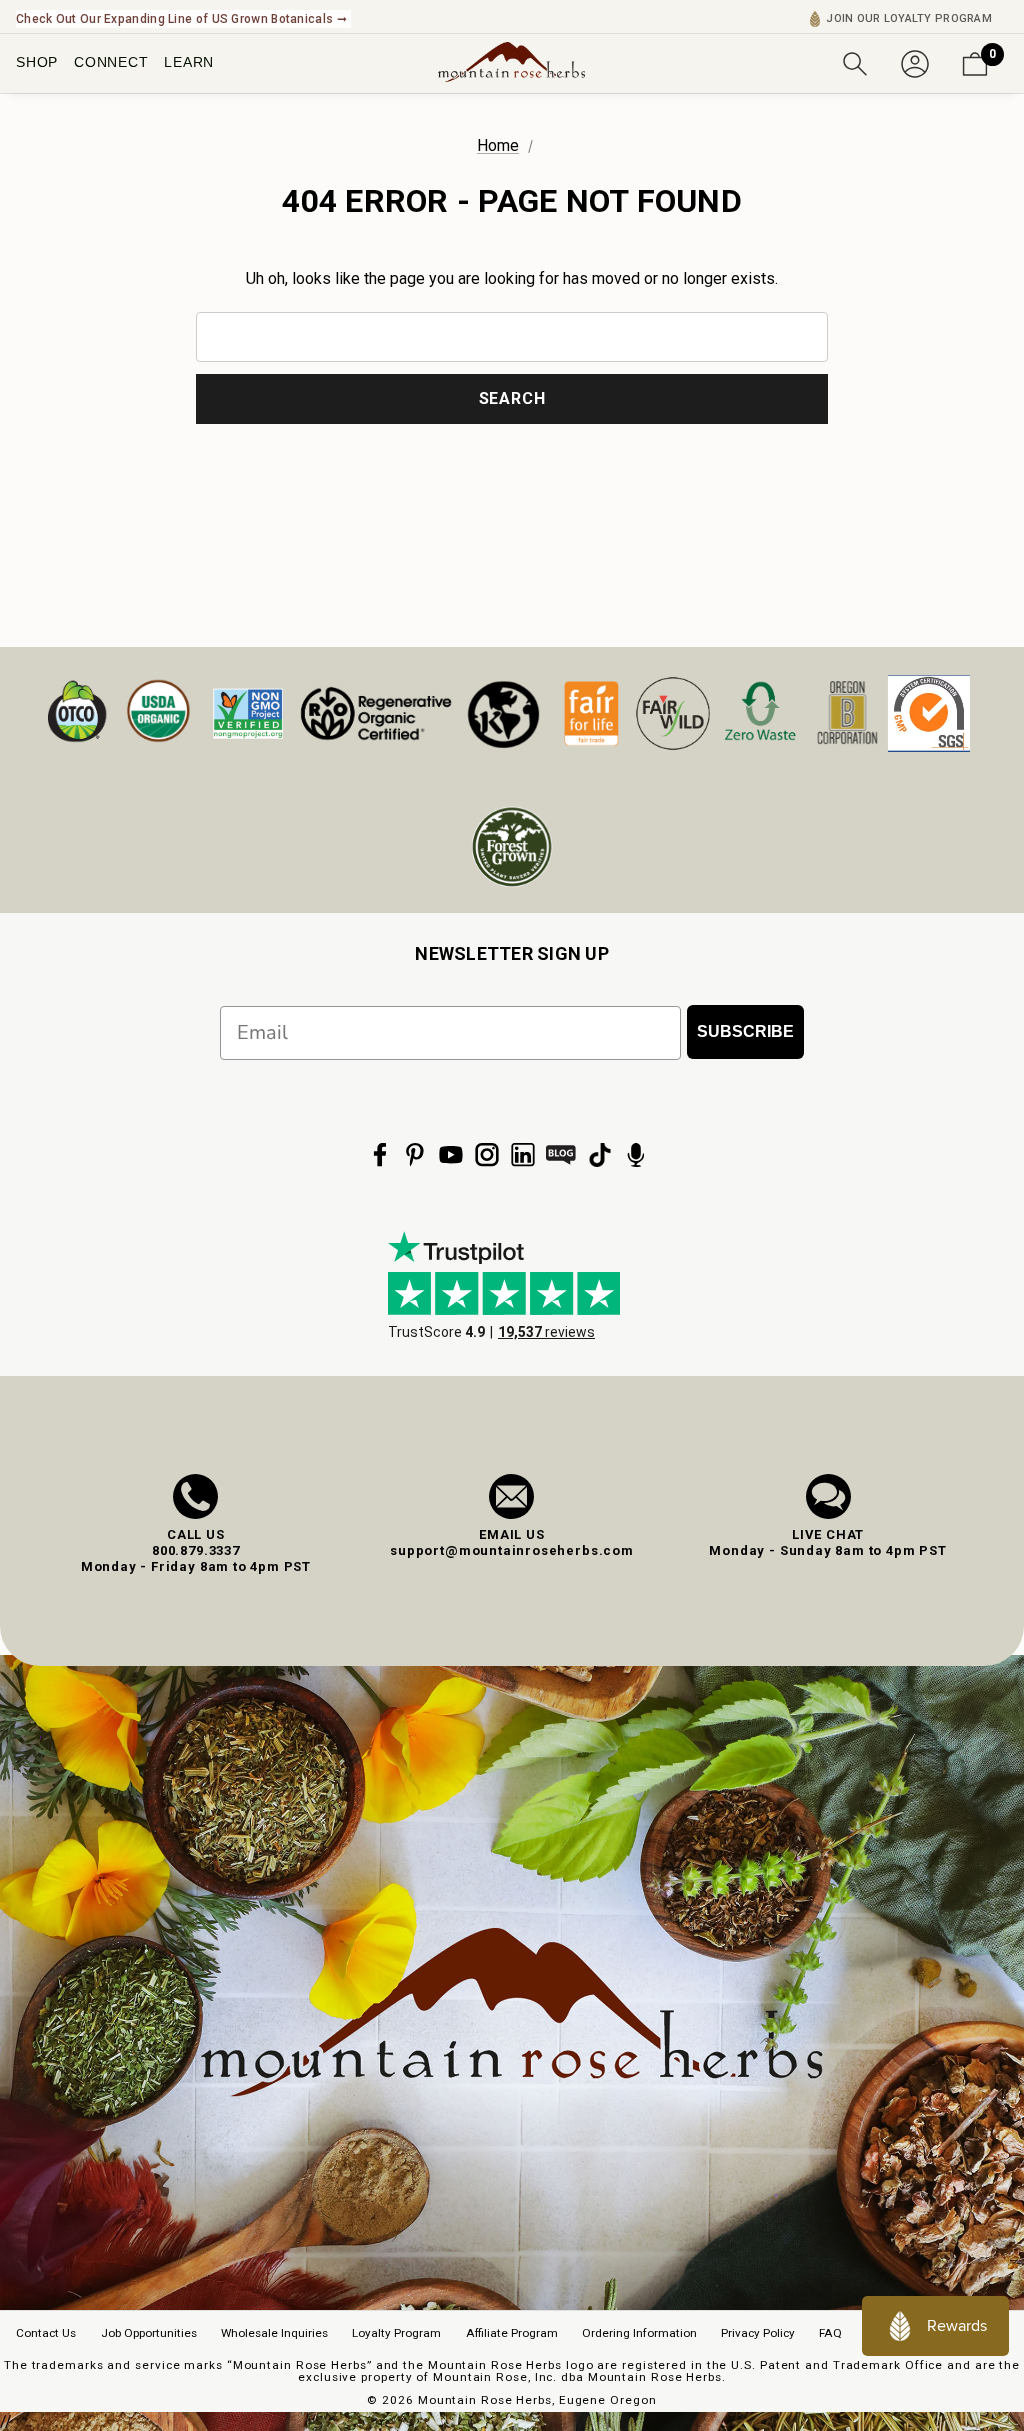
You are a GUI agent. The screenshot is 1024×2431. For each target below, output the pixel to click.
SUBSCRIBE (745, 1031)
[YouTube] (451, 1155)
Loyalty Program (396, 2333)
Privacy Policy (758, 2333)
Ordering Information (639, 2333)
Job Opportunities (149, 2333)
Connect (111, 62)
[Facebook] (380, 1155)
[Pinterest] (415, 1155)
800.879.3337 (196, 1550)
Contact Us (46, 2333)
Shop (37, 62)
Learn (189, 62)
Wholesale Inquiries (274, 2333)
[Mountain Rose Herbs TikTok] (600, 1155)
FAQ (830, 2333)
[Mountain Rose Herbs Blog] (561, 1155)
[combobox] (512, 337)
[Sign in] (915, 62)
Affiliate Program (512, 2333)
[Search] (855, 62)
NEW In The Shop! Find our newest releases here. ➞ (165, 19)
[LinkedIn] (523, 1155)
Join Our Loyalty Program (909, 18)
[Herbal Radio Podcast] (636, 1155)
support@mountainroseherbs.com (512, 1550)
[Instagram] (487, 1155)
